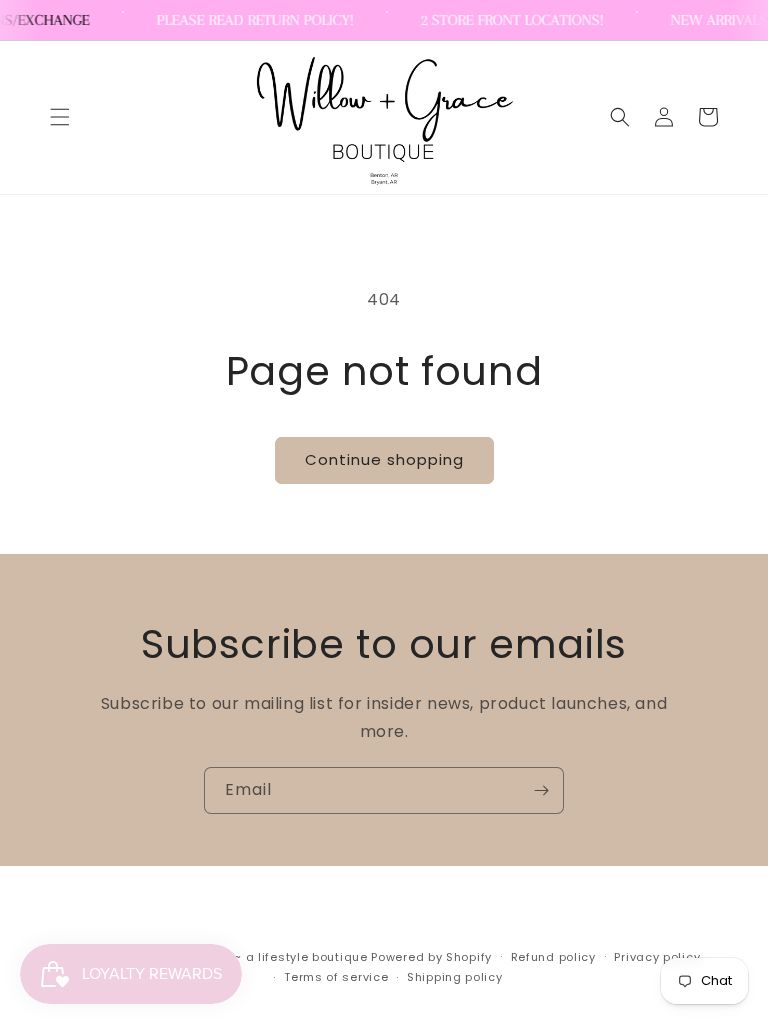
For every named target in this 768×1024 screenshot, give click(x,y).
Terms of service (336, 977)
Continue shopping (384, 459)
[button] (60, 117)
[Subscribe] (541, 790)
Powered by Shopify (431, 957)
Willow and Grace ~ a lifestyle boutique (243, 957)
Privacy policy (657, 957)
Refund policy (553, 957)
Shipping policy (455, 977)
